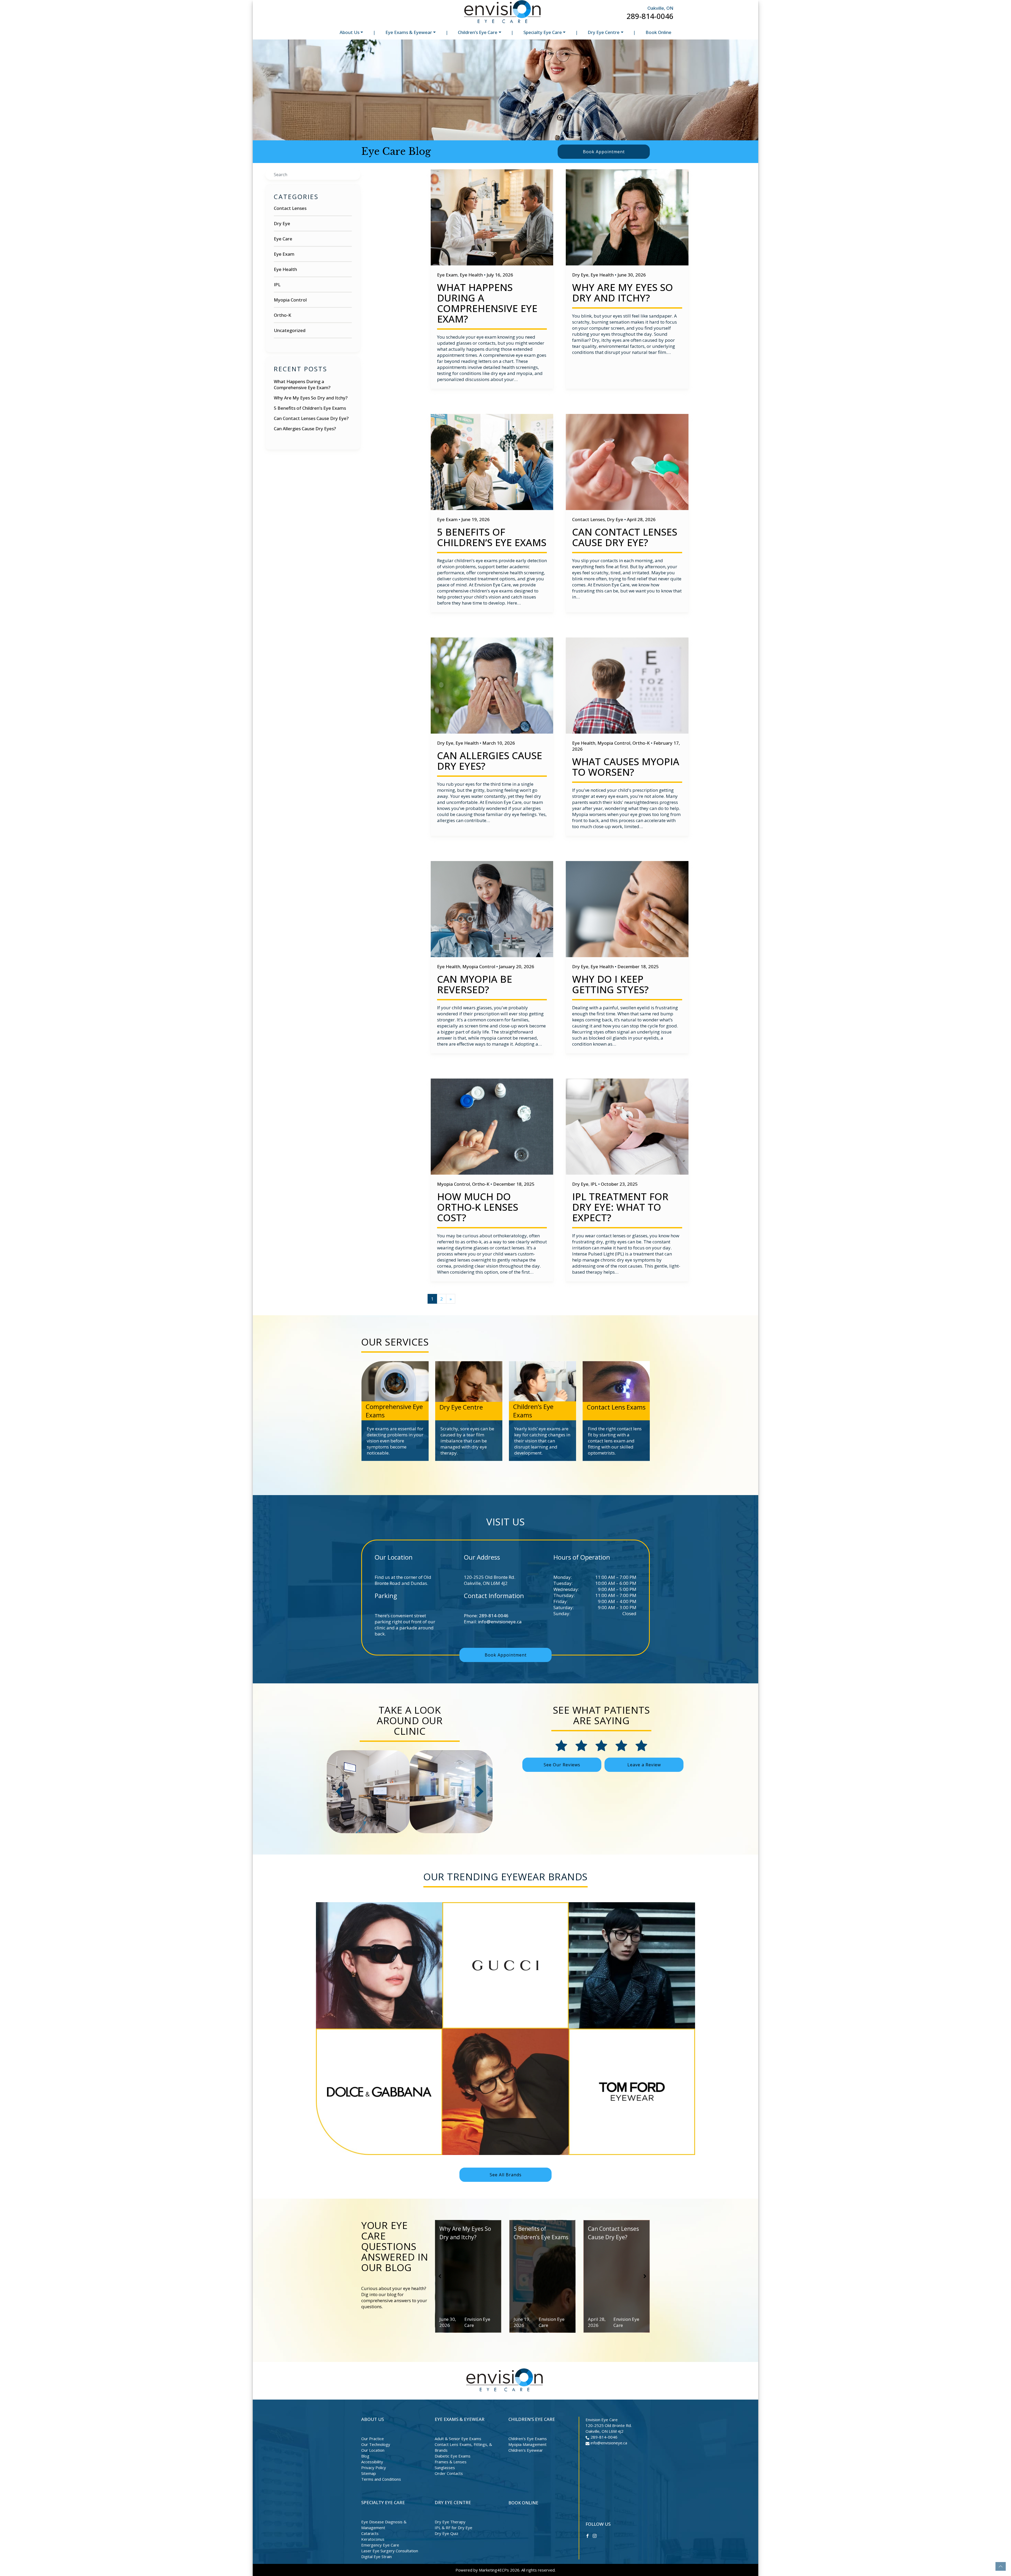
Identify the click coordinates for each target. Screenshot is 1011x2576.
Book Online (658, 32)
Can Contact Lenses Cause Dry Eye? (311, 418)
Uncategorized (290, 330)
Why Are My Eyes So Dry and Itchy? (311, 398)
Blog (365, 2456)
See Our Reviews (562, 1765)
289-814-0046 (650, 16)
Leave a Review (644, 1765)
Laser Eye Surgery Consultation (390, 2551)
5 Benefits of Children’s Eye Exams (310, 408)
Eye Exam (284, 254)
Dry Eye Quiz (447, 2533)
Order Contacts (449, 2473)
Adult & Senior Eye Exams (458, 2439)
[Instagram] (595, 2535)
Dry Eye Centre (604, 32)
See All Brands (506, 2175)
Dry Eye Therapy (450, 2522)
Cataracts (370, 2533)
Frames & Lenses (451, 2462)
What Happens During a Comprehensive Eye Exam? (302, 384)
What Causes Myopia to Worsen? (626, 767)
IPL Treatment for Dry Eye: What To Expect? (620, 1207)
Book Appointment (604, 152)
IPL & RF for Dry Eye (454, 2528)
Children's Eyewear (526, 2450)
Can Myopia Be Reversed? (475, 984)
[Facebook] (588, 2535)
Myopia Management (527, 2444)
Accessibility (372, 2462)
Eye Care (283, 239)
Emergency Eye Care (380, 2545)
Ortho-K (283, 315)
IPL (277, 285)
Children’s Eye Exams (528, 2439)
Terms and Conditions (381, 2479)
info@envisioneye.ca (500, 1622)
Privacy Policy (374, 2468)
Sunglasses (445, 2468)
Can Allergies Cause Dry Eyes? (305, 429)
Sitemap (369, 2473)
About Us (350, 32)
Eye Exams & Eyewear (409, 32)
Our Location (373, 2450)
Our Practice (373, 2439)
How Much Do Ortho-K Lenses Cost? (478, 1207)
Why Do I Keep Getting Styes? (610, 984)
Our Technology (376, 2444)
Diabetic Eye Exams (453, 2456)
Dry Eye (282, 223)
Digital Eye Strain (376, 2557)
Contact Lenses (290, 208)
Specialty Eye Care (543, 32)
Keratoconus (373, 2539)
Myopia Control (290, 300)
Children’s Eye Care (478, 32)
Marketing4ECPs (494, 2570)
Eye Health (285, 269)
